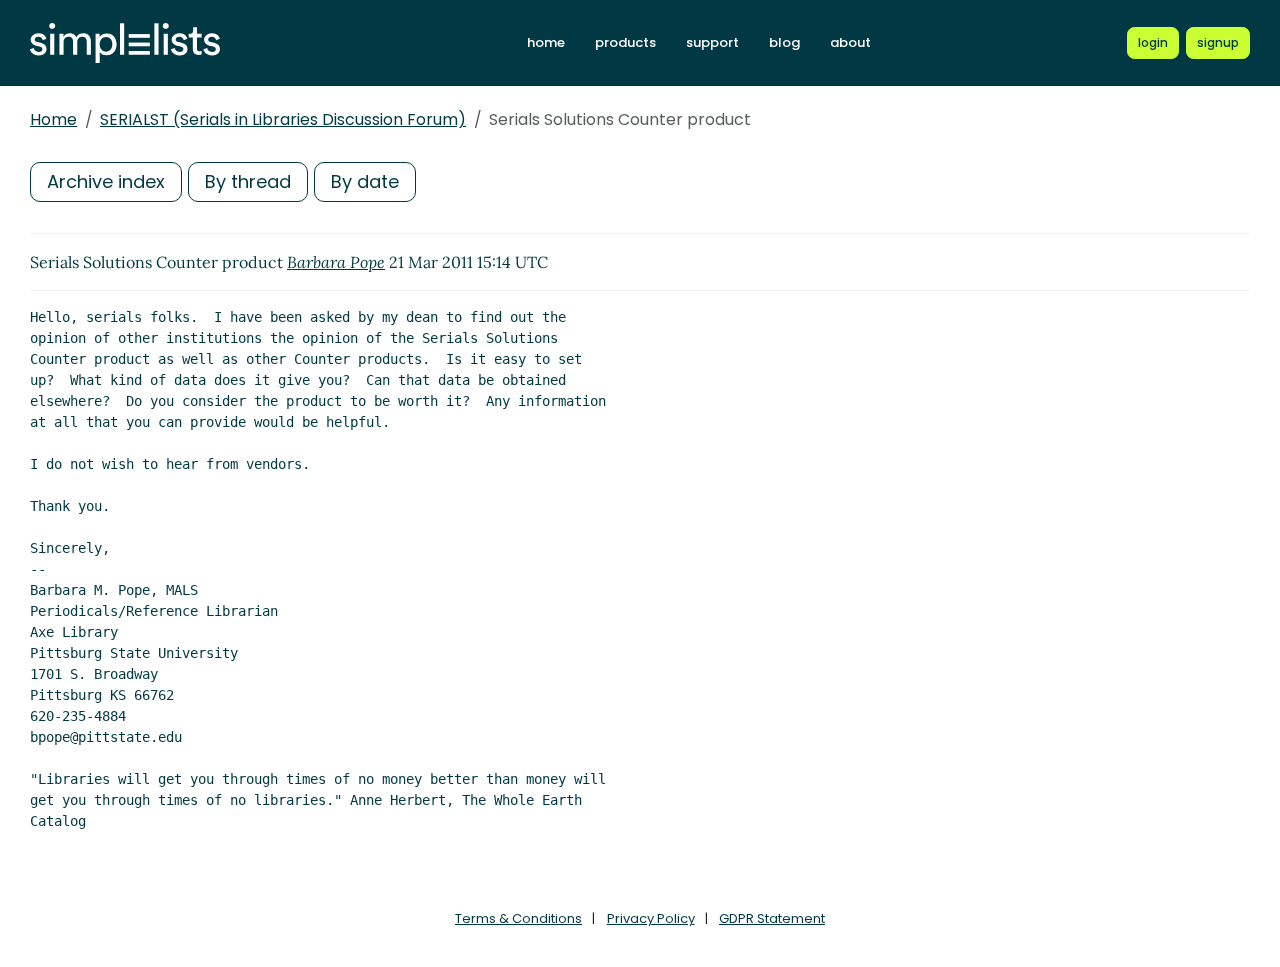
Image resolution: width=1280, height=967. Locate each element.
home (546, 42)
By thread (248, 181)
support (712, 42)
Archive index (106, 181)
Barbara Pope (336, 262)
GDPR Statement (772, 918)
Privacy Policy (651, 918)
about (850, 42)
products (625, 42)
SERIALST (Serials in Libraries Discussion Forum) (283, 119)
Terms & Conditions (518, 918)
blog (784, 42)
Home (53, 119)
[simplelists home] (125, 43)
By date (365, 181)
